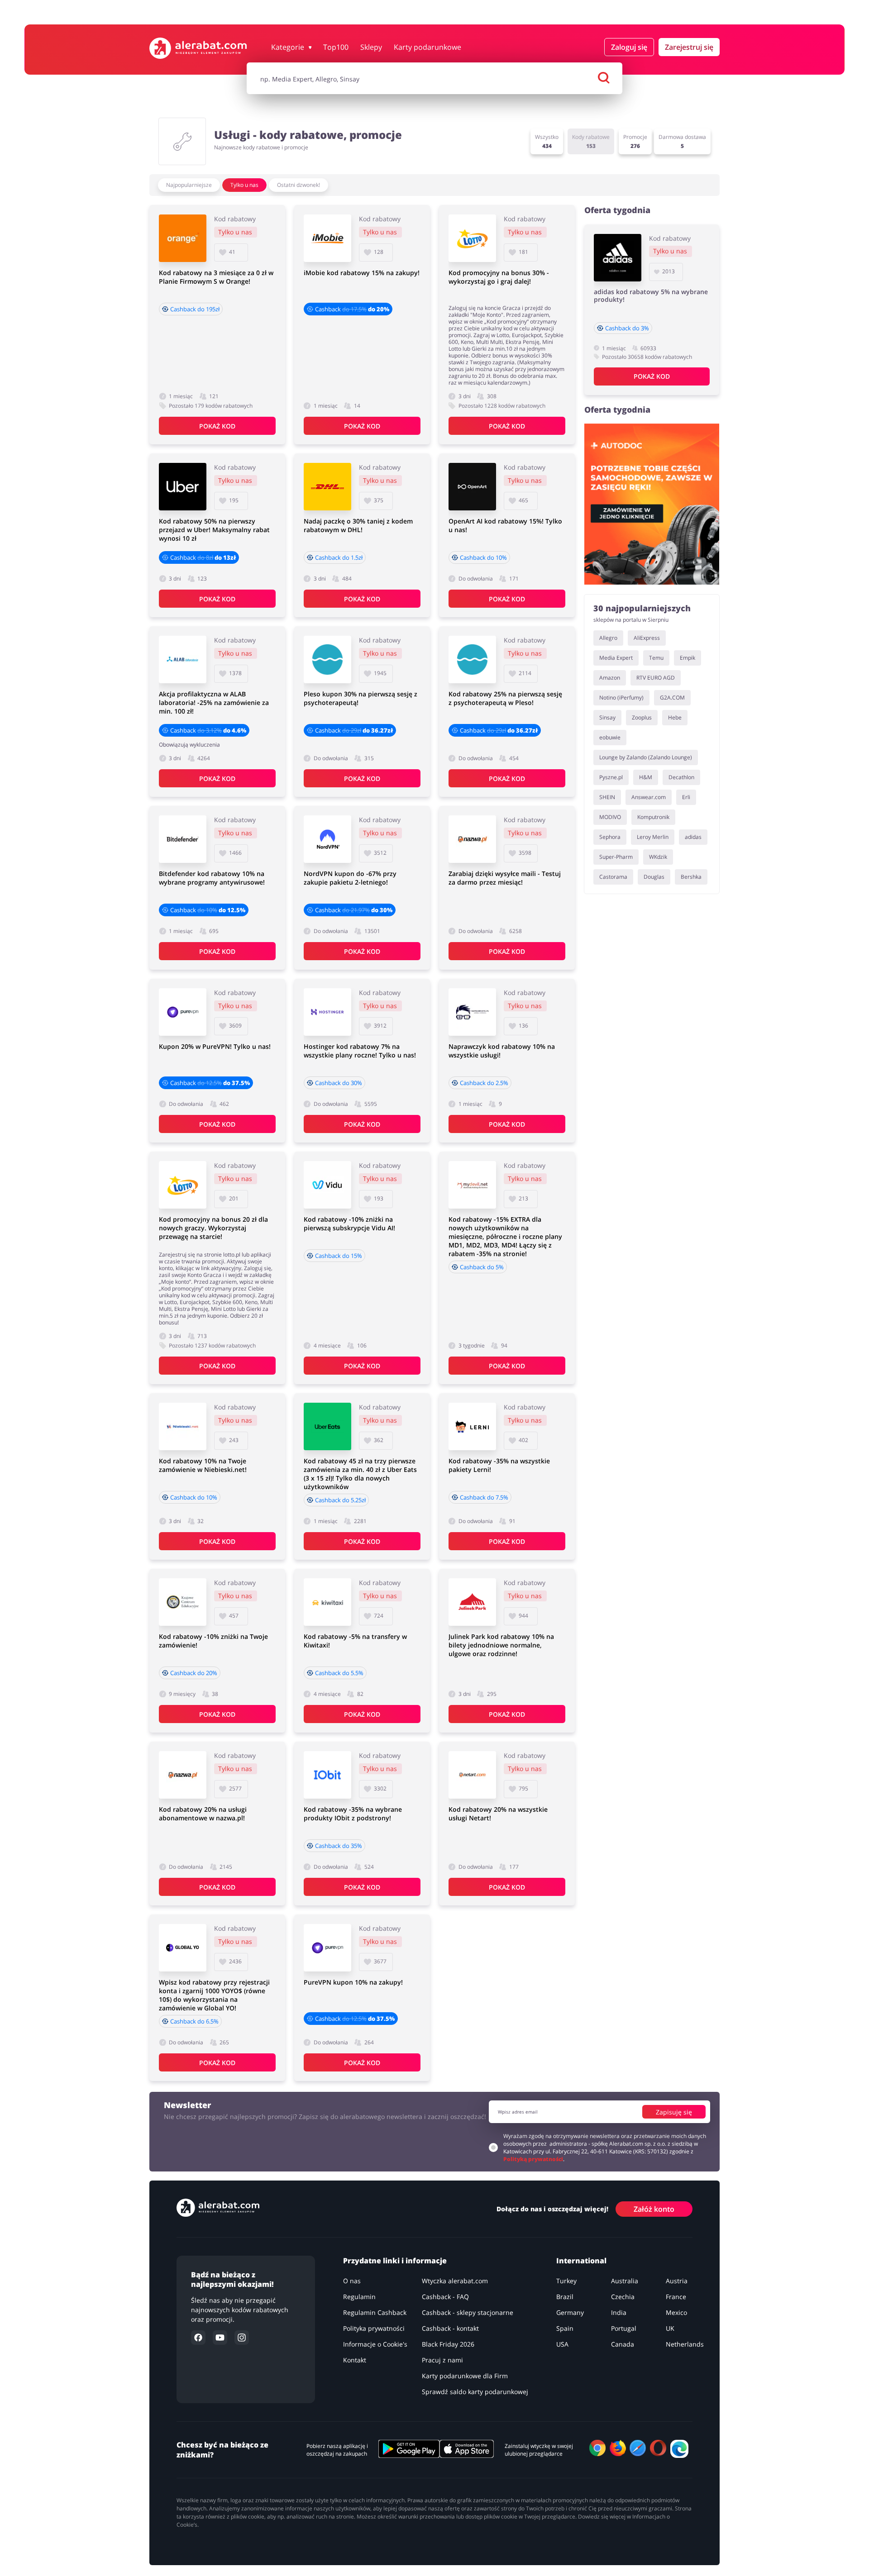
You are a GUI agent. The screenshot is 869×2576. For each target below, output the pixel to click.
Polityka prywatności (374, 2328)
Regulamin (359, 2297)
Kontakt (355, 2360)
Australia (625, 2281)
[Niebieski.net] (183, 1426)
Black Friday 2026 (448, 2344)
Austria (677, 2281)
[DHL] (327, 487)
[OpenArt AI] (472, 487)
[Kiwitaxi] (327, 1602)
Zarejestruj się (689, 47)
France (676, 2297)
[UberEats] (327, 1426)
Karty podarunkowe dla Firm (465, 2376)
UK (670, 2328)
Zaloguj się (629, 47)
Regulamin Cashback (375, 2312)
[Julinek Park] (472, 1602)
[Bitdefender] (183, 839)
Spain (565, 2328)
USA (562, 2344)
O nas (352, 2281)
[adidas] (618, 258)
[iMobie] (327, 238)
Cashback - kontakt (450, 2328)
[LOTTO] (472, 238)
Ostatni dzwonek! (298, 185)
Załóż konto (654, 2209)
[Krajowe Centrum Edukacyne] (183, 1602)
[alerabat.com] (198, 48)
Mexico (676, 2312)
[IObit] (327, 1775)
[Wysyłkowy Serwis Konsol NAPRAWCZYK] (472, 1012)
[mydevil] (472, 1185)
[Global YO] (183, 1948)
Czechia (623, 2297)
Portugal (624, 2328)
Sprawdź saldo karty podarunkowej (475, 2392)
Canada (623, 2344)
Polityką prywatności (533, 2159)
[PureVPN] (183, 1012)
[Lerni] (472, 1426)
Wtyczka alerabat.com (455, 2281)
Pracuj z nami (442, 2360)
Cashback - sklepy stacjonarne (468, 2312)
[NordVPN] (327, 839)
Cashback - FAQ (445, 2297)
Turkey (566, 2281)
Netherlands (685, 2344)
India (619, 2312)
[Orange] (183, 238)
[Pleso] (327, 659)
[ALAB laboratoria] (183, 659)
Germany (570, 2312)
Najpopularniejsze (189, 185)
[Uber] (183, 487)
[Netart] (472, 1775)
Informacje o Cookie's (375, 2344)
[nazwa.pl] (472, 839)
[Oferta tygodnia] (652, 504)
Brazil (565, 2297)
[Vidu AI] (327, 1185)
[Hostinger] (327, 1012)
